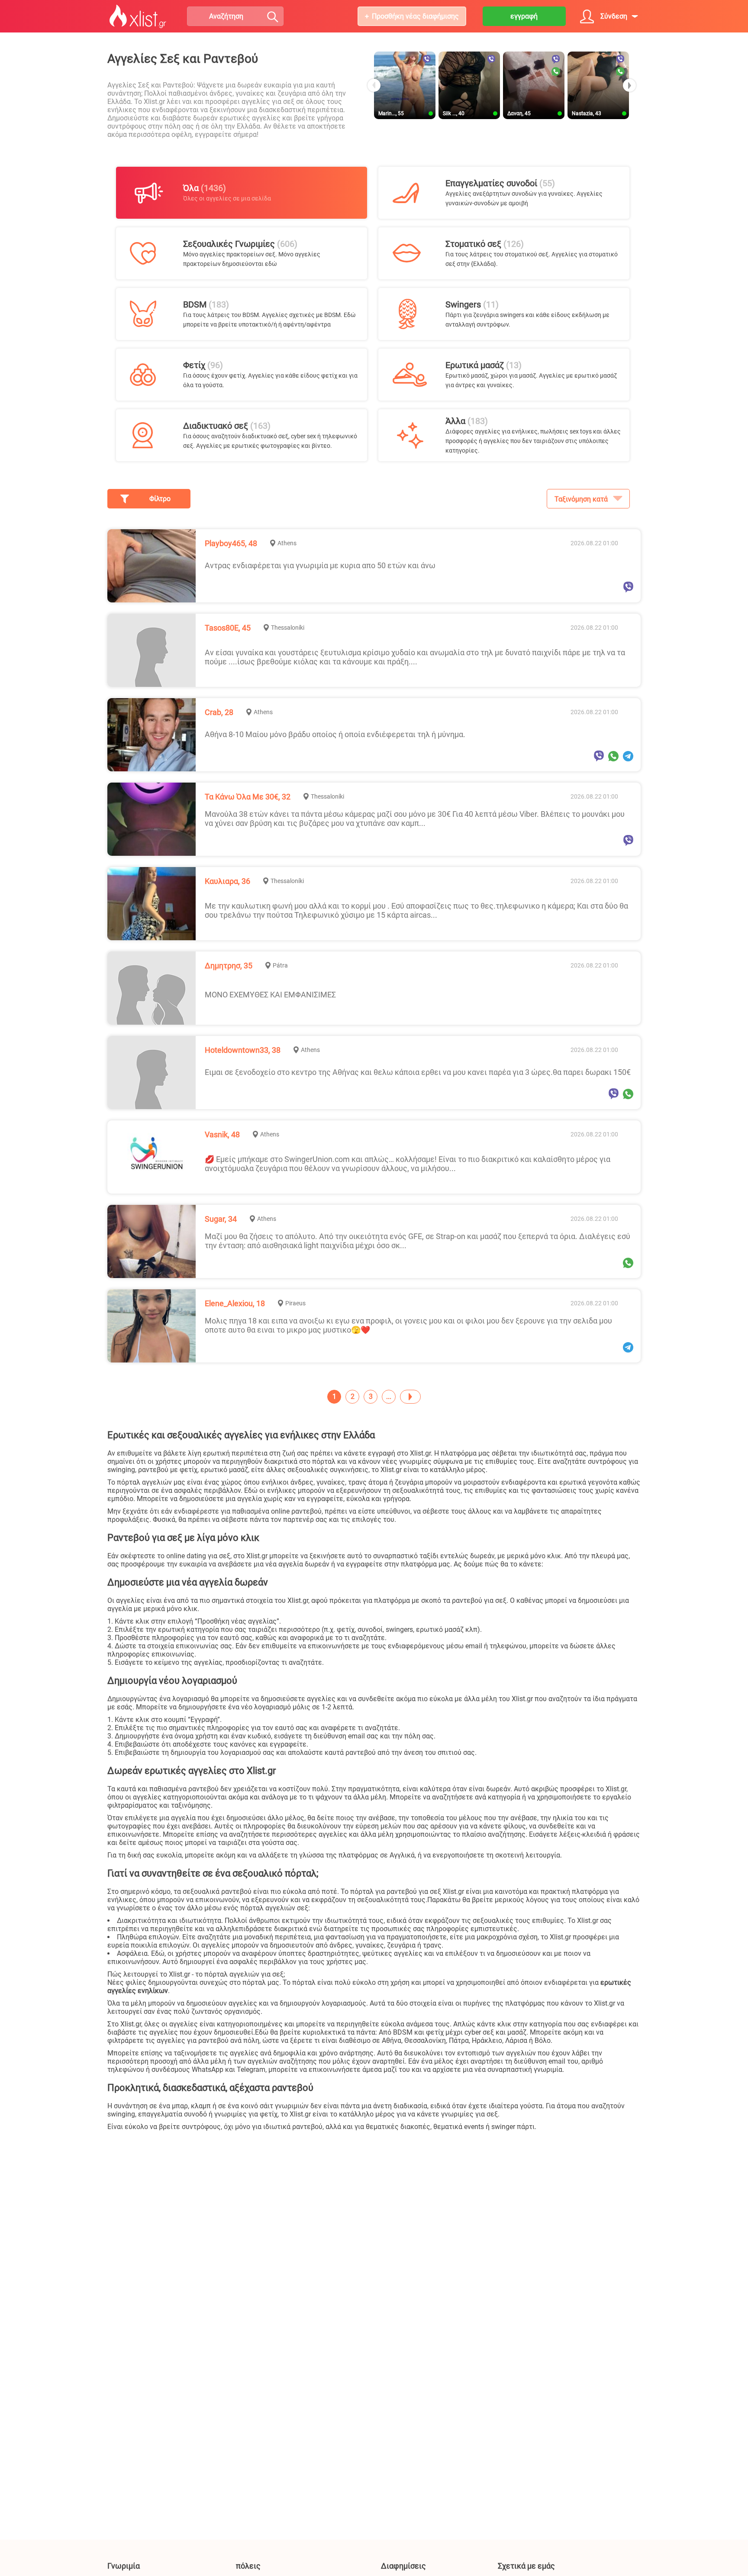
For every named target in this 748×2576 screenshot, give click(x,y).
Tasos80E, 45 (228, 628)
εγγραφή (524, 16)
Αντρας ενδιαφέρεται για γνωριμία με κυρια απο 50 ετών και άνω (320, 565)
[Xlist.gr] (138, 16)
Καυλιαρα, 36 (227, 881)
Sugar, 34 (221, 1219)
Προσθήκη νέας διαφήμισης (415, 16)
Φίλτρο (160, 499)
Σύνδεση (614, 16)
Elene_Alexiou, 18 (235, 1303)
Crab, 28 (219, 712)
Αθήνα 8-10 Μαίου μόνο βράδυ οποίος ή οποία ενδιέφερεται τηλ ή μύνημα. (335, 734)
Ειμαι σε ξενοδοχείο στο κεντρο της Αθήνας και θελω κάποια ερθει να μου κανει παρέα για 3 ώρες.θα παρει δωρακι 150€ (418, 1072)
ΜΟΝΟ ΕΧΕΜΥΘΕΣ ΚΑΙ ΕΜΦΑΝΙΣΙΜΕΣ (270, 995)
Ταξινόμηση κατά (581, 499)
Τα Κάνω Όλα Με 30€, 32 (248, 797)
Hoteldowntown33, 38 (243, 1050)
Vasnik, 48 (222, 1134)
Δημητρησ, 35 (229, 966)
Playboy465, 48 (231, 543)
